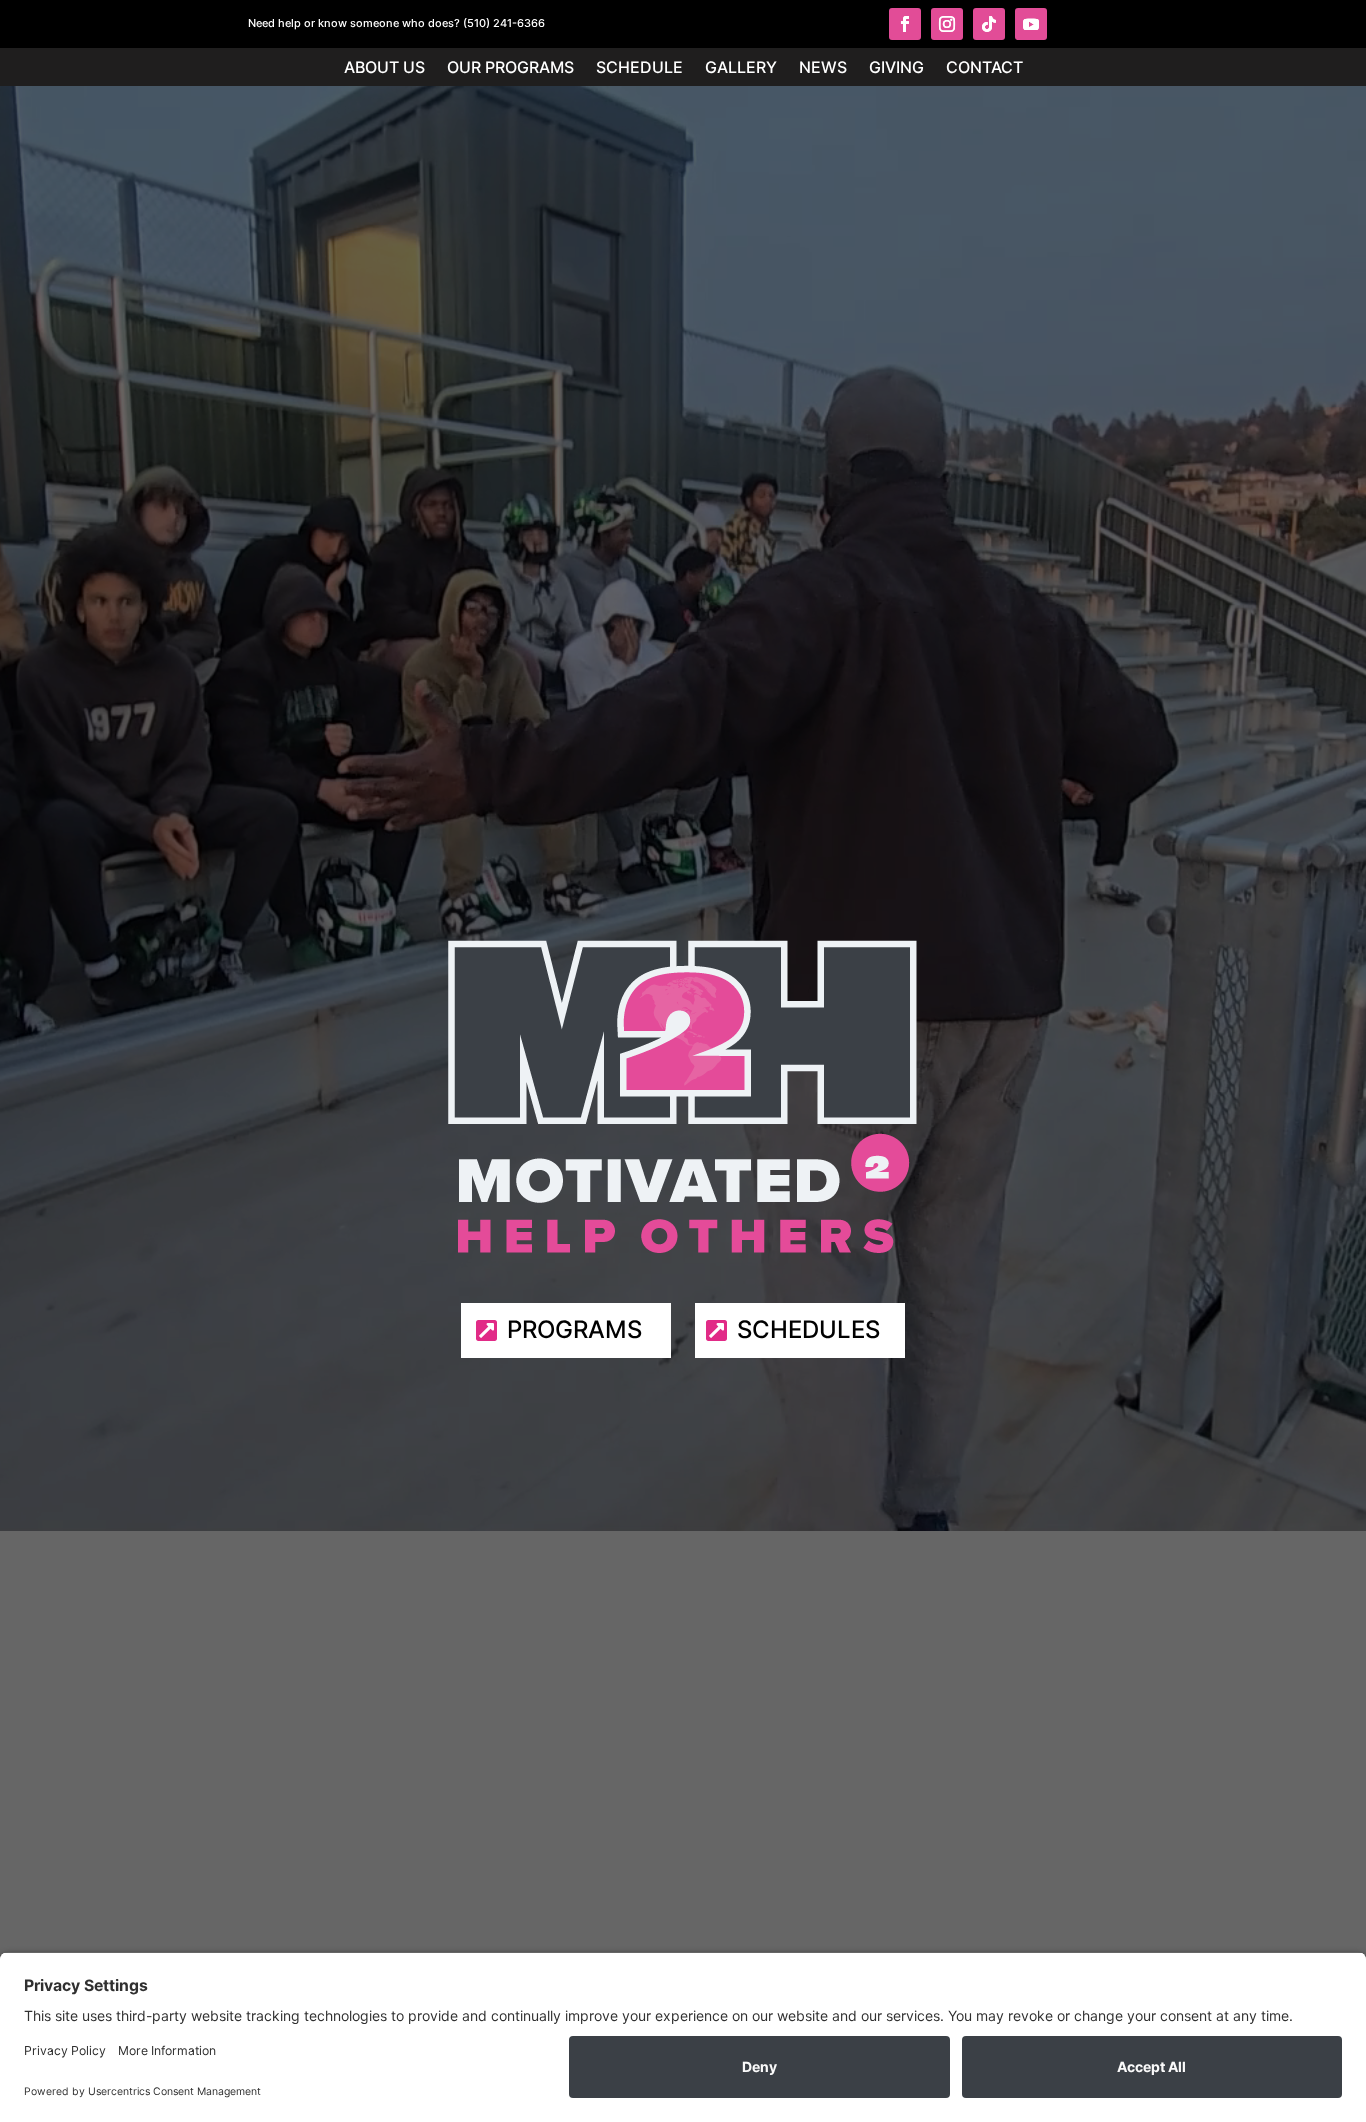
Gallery (741, 68)
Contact (984, 68)
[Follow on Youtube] (1031, 24)
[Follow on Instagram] (947, 24)
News (823, 68)
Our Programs (510, 68)
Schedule (639, 68)
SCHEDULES (808, 1329)
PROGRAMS (574, 1329)
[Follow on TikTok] (989, 24)
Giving (896, 68)
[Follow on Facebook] (905, 24)
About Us (384, 68)
